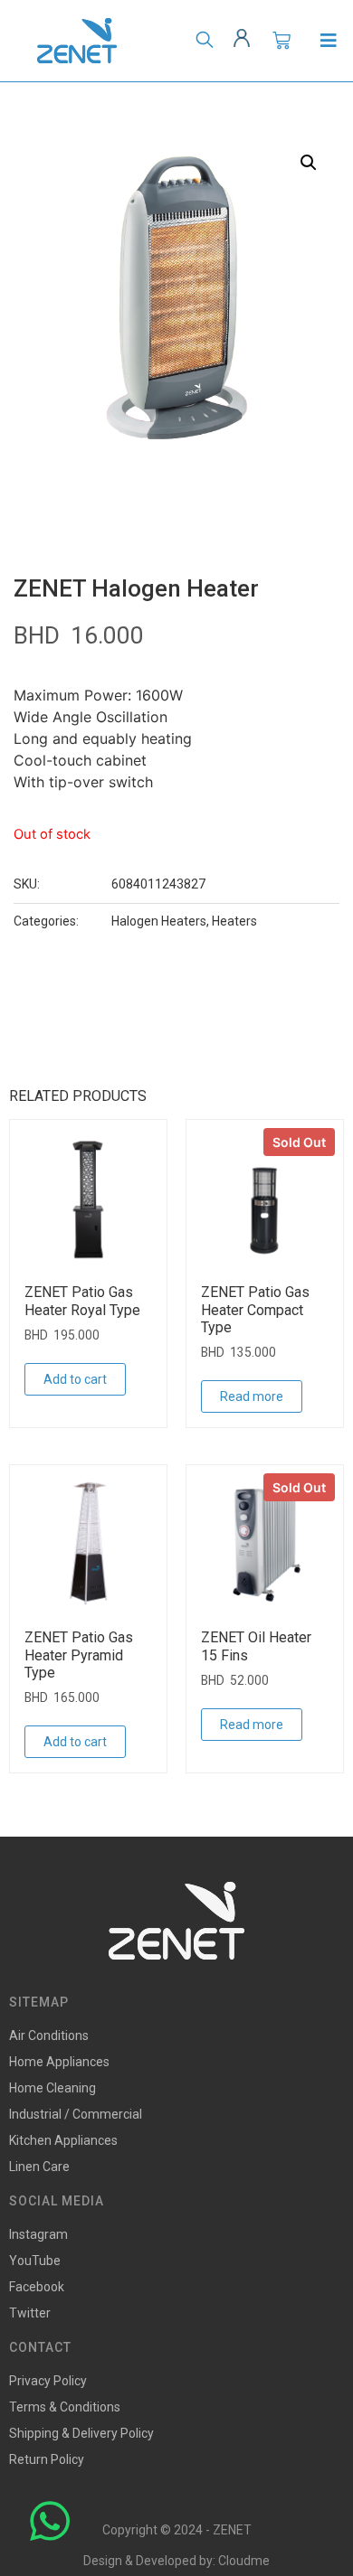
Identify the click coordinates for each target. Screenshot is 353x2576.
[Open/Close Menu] (328, 41)
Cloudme (244, 2561)
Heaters (234, 921)
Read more (252, 1396)
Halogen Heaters (159, 921)
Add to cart (75, 1379)
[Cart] (281, 41)
